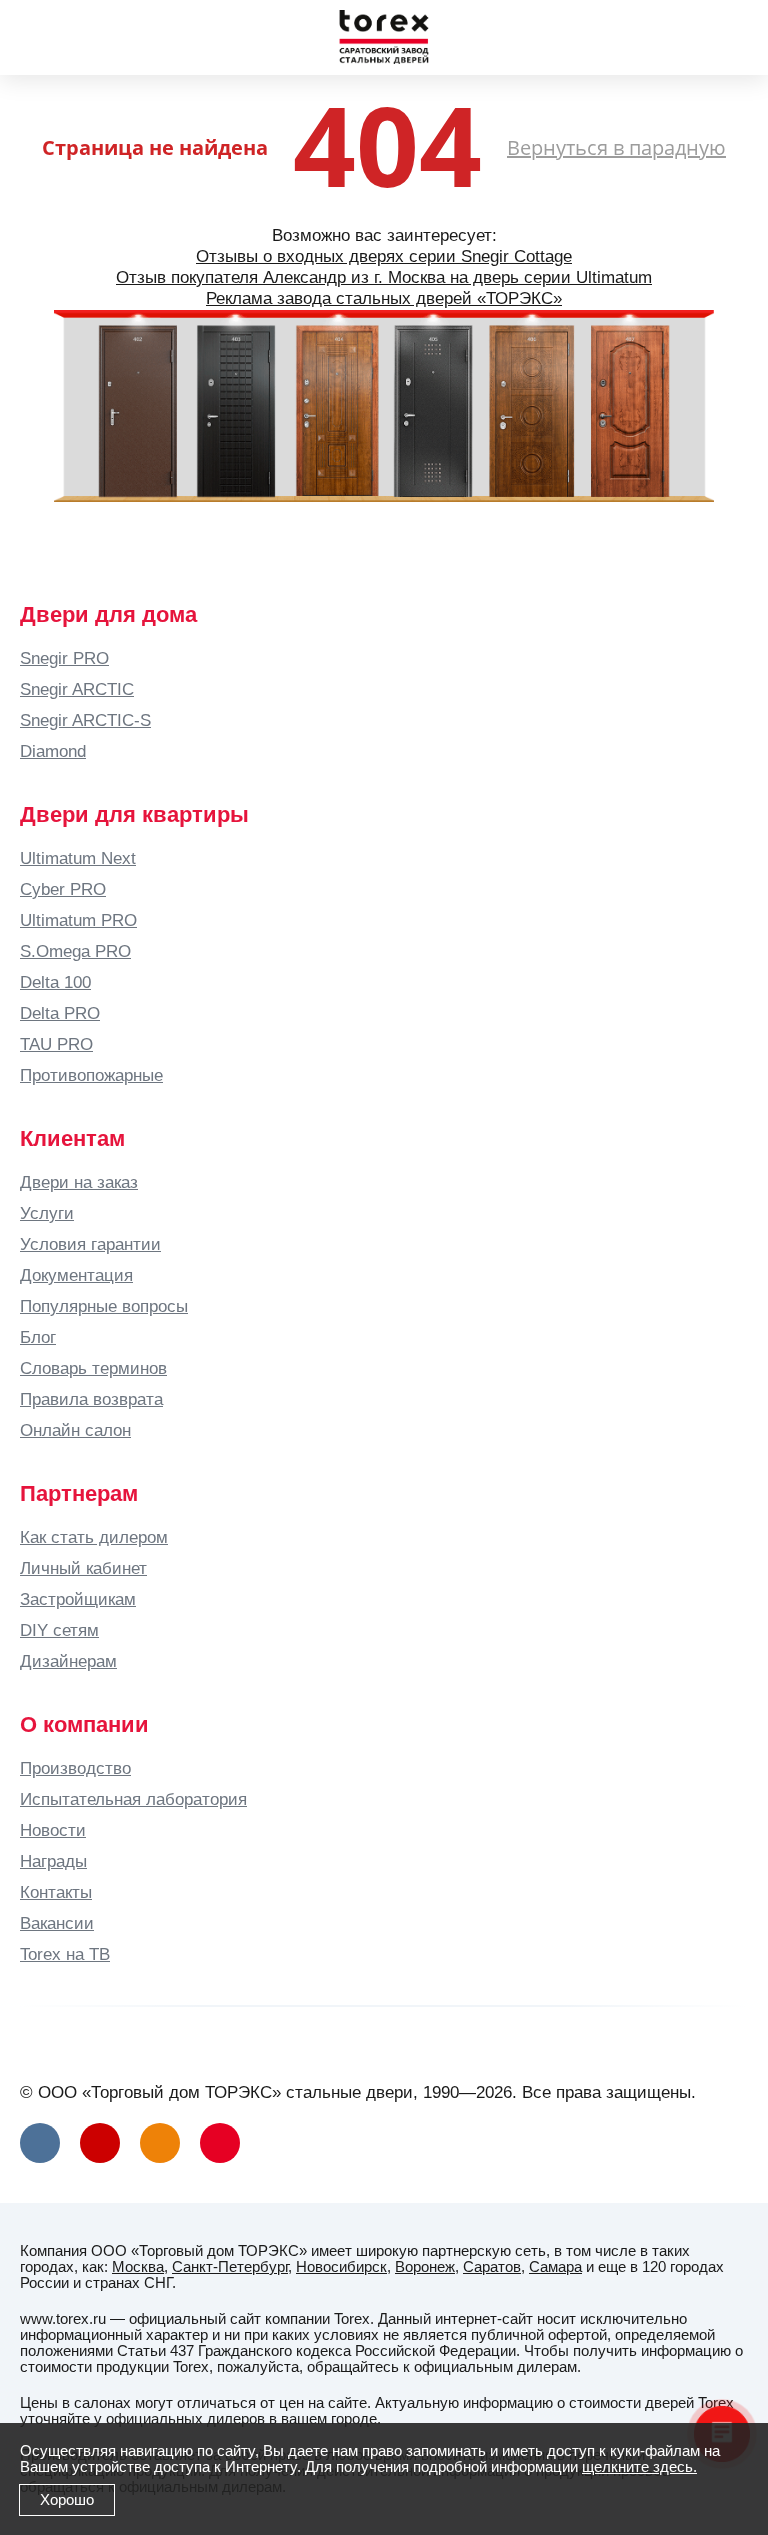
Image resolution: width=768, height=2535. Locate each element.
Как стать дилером (94, 1537)
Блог (38, 1337)
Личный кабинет (83, 1568)
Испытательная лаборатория (133, 1799)
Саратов (492, 2267)
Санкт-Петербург (230, 2267)
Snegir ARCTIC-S (85, 720)
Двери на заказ (79, 1182)
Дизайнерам (68, 1661)
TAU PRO (56, 1044)
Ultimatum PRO (78, 920)
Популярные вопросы (104, 1306)
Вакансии (57, 1923)
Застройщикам (78, 1599)
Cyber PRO (63, 889)
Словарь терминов (93, 1368)
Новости (53, 1830)
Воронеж (425, 2267)
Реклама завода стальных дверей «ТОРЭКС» (384, 298)
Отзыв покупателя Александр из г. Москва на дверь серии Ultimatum (384, 277)
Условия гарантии (90, 1244)
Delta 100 (55, 982)
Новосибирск (341, 2267)
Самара (555, 2267)
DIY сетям (59, 1630)
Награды (53, 1861)
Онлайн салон (75, 1430)
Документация (76, 1275)
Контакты (56, 1892)
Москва (138, 2267)
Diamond (53, 751)
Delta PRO (60, 1013)
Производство (75, 1768)
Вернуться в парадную (616, 147)
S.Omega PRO (75, 951)
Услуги (47, 1213)
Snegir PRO (64, 658)
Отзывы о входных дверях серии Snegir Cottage (384, 256)
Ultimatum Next (78, 858)
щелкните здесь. (639, 2467)
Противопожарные (91, 1075)
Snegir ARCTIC (77, 689)
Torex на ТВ (65, 1954)
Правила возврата (91, 1399)
